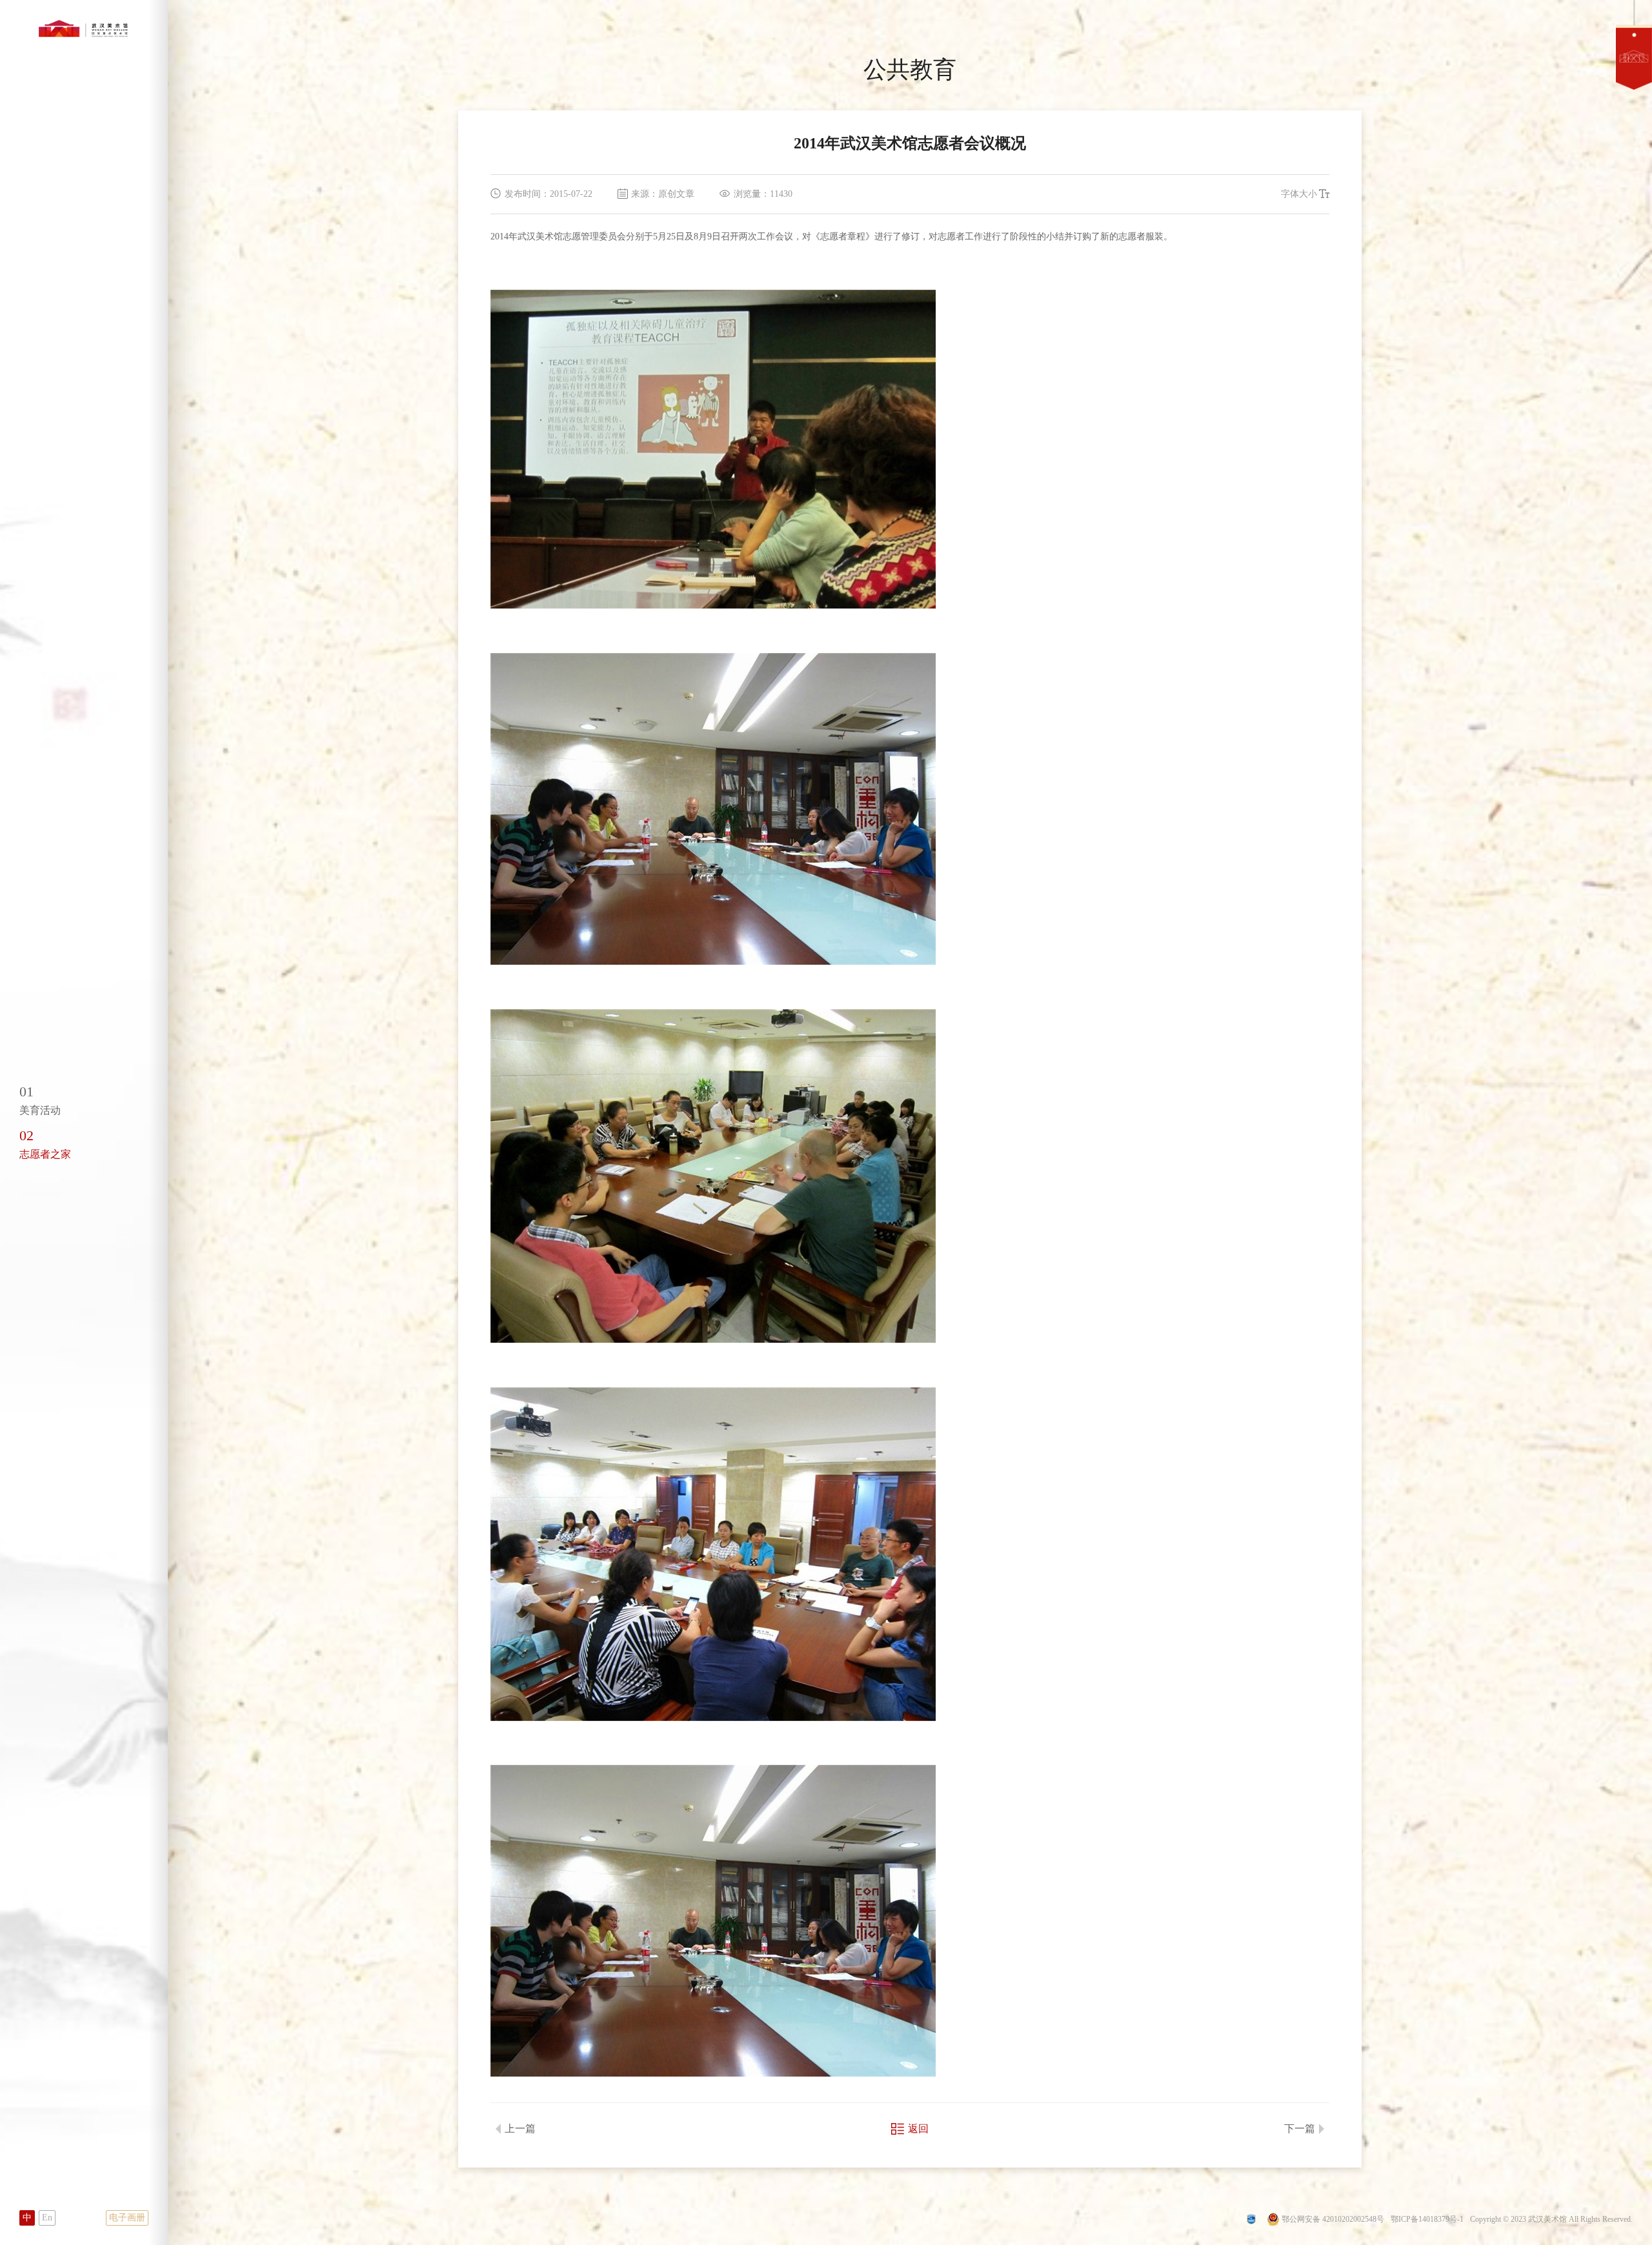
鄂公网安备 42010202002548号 (1333, 2219)
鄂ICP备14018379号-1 (1427, 2219)
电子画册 (127, 2218)
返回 (918, 2129)
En (47, 2218)
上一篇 (520, 2129)
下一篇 (1300, 2129)
